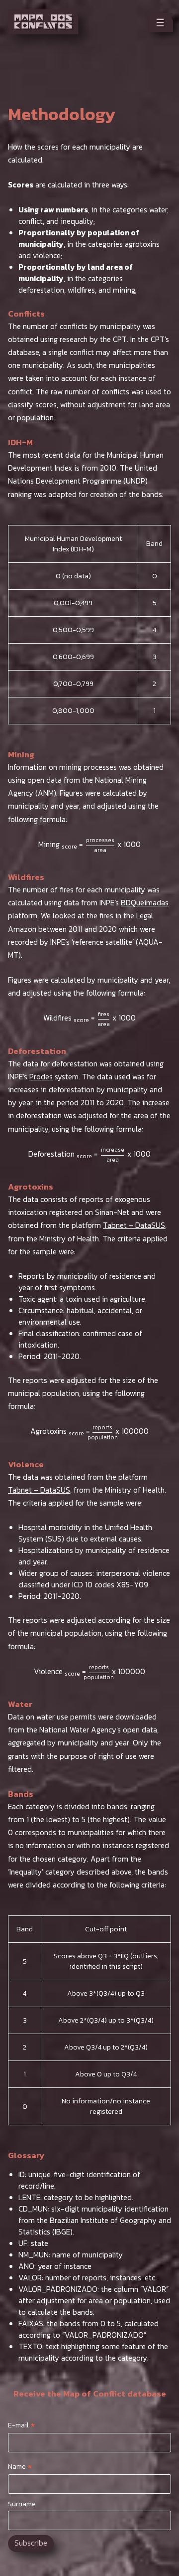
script (131, 1967)
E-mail (22, 2425)
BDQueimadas (145, 903)
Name (20, 2466)
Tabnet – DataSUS (134, 1225)
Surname (22, 2504)
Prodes (41, 1077)
